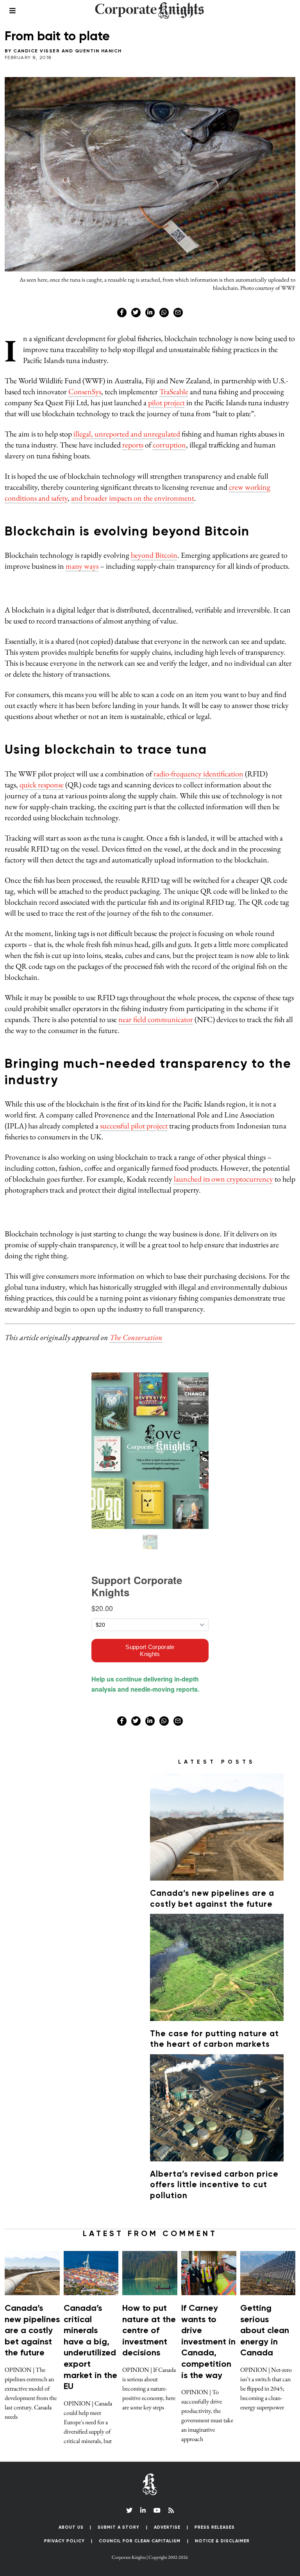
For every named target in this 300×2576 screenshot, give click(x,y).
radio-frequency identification (198, 774)
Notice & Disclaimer (222, 2541)
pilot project (166, 402)
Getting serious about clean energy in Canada (265, 2331)
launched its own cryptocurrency (223, 1179)
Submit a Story (119, 2527)
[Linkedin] (150, 313)
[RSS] (171, 2510)
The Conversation (136, 1337)
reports (133, 445)
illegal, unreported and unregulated (127, 434)
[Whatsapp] (164, 313)
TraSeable (174, 392)
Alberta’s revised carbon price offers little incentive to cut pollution (214, 2185)
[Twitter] (136, 313)
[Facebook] (122, 313)
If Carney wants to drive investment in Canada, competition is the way (208, 2342)
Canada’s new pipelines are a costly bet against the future (32, 2331)
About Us (71, 2527)
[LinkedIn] (143, 2510)
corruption (169, 445)
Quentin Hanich (98, 51)
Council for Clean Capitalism (140, 2541)
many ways (82, 566)
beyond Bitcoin (154, 555)
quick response (42, 785)
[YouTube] (157, 2510)
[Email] (178, 313)
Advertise (167, 2527)
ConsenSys (85, 392)
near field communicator (156, 1019)
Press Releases (215, 2527)
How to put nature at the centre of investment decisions (149, 2331)
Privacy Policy (64, 2541)
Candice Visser (37, 51)
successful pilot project (134, 1126)
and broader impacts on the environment (133, 498)
